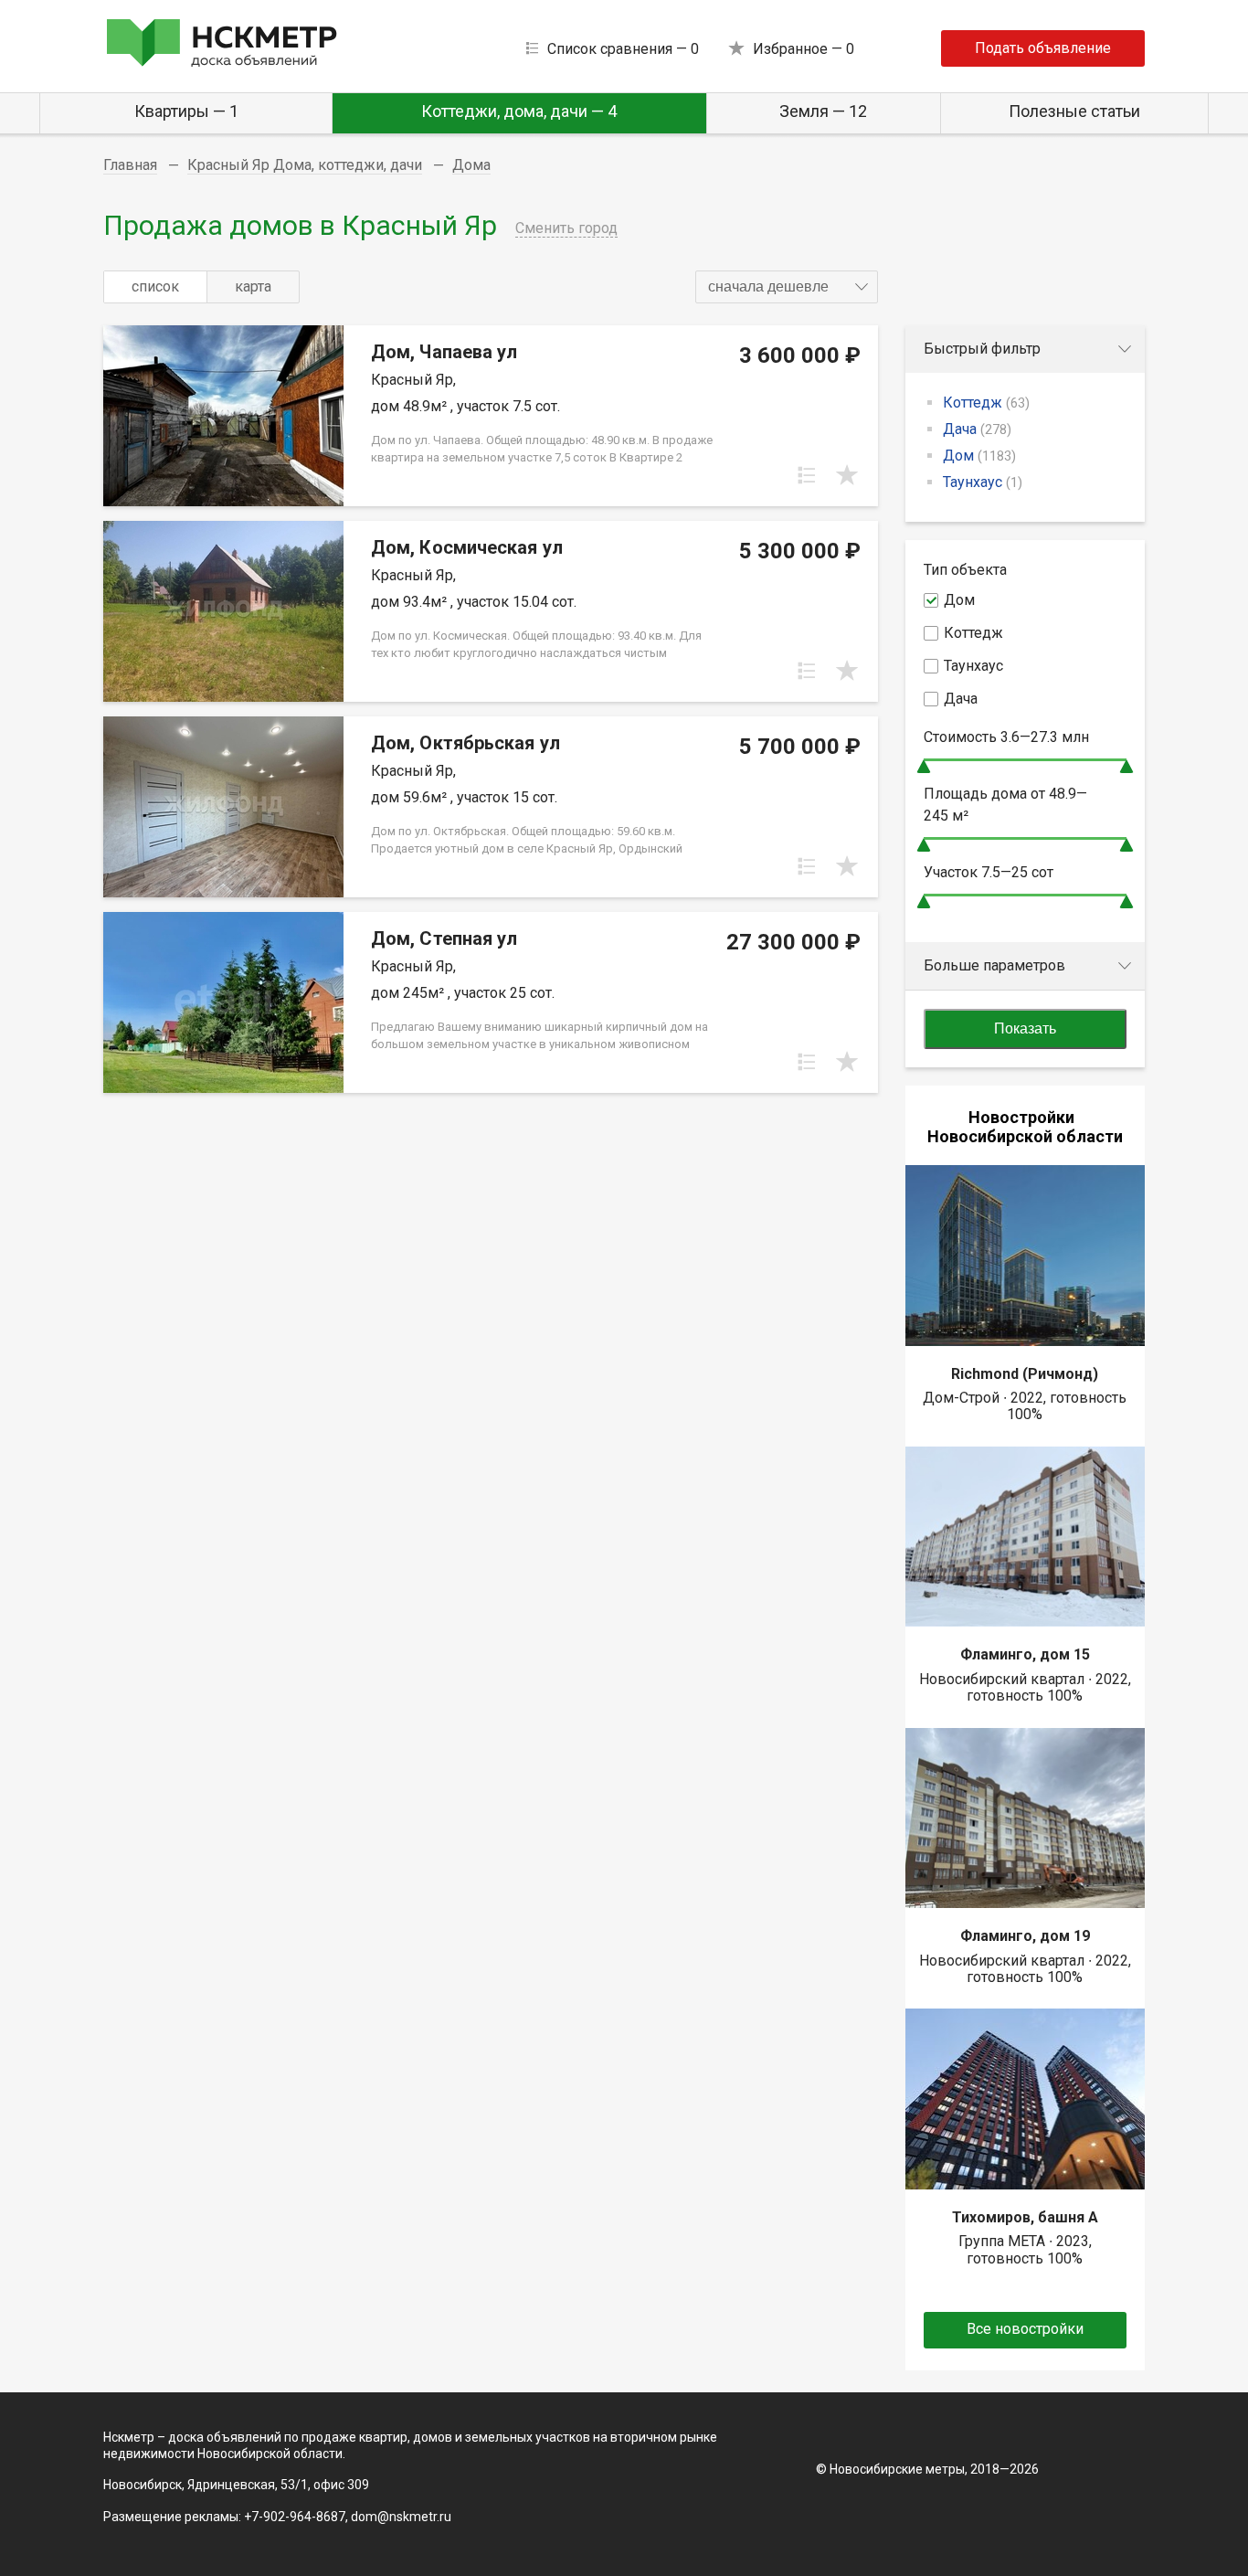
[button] (787, 287)
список (155, 286)
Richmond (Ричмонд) (1025, 1374)
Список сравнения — (623, 49)
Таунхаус (983, 482)
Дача (977, 429)
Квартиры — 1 (186, 111)
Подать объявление (1043, 48)
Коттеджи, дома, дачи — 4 (519, 111)
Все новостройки (1025, 2329)
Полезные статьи (1074, 111)
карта (253, 286)
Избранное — (804, 49)
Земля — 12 (823, 111)
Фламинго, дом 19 (1025, 1936)
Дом (979, 456)
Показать (1025, 1028)
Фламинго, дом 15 (1025, 1654)
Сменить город (566, 228)
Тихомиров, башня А (1025, 2217)
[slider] (924, 766)
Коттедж (986, 403)
